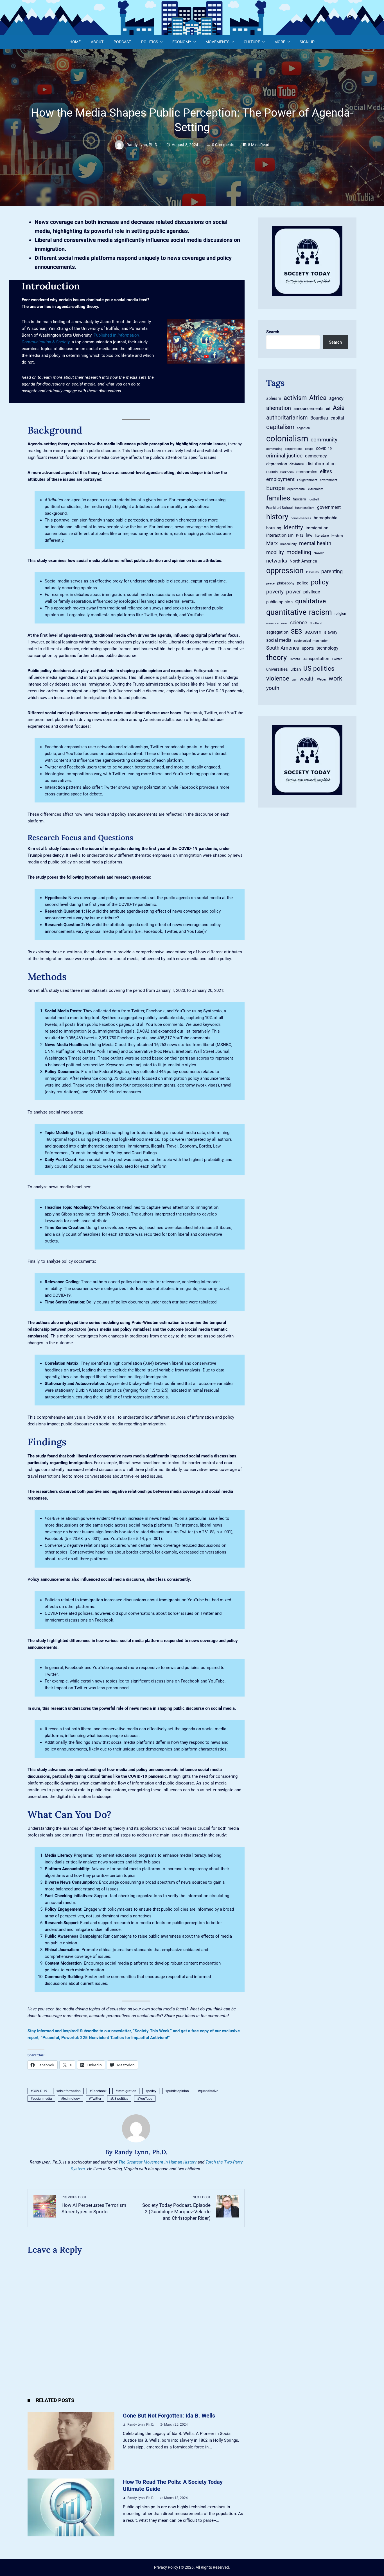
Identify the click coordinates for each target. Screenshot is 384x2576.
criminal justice (284, 456)
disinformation (69, 2091)
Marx (272, 543)
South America (283, 648)
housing (274, 528)
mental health (315, 543)
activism (295, 398)
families (278, 498)
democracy (316, 456)
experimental (296, 489)
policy (152, 2091)
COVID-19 (40, 2091)
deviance (297, 464)
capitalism (280, 427)
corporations (294, 449)
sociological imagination (311, 641)
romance (272, 623)
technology (71, 2099)
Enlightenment (307, 480)
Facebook (99, 2091)
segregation (277, 632)
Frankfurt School (279, 508)
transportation (316, 659)
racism (320, 612)
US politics (120, 2099)
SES (296, 631)
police (303, 583)
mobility (275, 552)
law (309, 535)
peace (270, 583)
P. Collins (312, 572)
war (294, 680)
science (299, 623)
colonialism (287, 439)
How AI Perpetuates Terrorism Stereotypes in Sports (94, 2205)
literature (322, 535)
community (324, 440)
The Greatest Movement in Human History (157, 2162)
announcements (309, 409)
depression (277, 464)
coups (309, 449)
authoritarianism (287, 418)
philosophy (286, 583)
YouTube (146, 2099)
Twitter (96, 2099)
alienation (279, 408)
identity (293, 527)
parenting (332, 572)
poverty (275, 592)
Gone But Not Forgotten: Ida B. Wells (169, 2416)
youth (273, 688)
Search (273, 332)
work (335, 678)
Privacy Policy (166, 2567)
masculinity (288, 544)
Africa (318, 398)
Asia (339, 408)
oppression (285, 571)
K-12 (300, 535)
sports (308, 648)
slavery (331, 632)
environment (329, 480)
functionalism (305, 508)
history (277, 517)
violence (278, 678)
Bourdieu (319, 418)
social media (42, 2099)
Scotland (316, 623)
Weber (322, 680)
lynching (337, 536)
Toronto (295, 659)
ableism (274, 398)
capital (337, 418)
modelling (299, 552)
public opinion (178, 2091)
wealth (307, 679)
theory (276, 657)
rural (284, 623)
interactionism (280, 535)
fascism (299, 499)
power (293, 592)
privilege (312, 592)
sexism (313, 632)
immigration (127, 2091)
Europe (275, 488)
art (328, 409)
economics (307, 472)
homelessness (301, 518)
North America (303, 561)
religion (340, 614)
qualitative (310, 601)
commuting (274, 449)
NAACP (319, 553)
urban (296, 669)
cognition (303, 428)
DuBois (272, 472)
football (314, 499)
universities (277, 669)
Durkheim (287, 472)
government (329, 507)
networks (277, 561)
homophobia (326, 518)
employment (280, 479)
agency (336, 398)
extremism (316, 489)
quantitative (209, 2091)
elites (326, 471)
